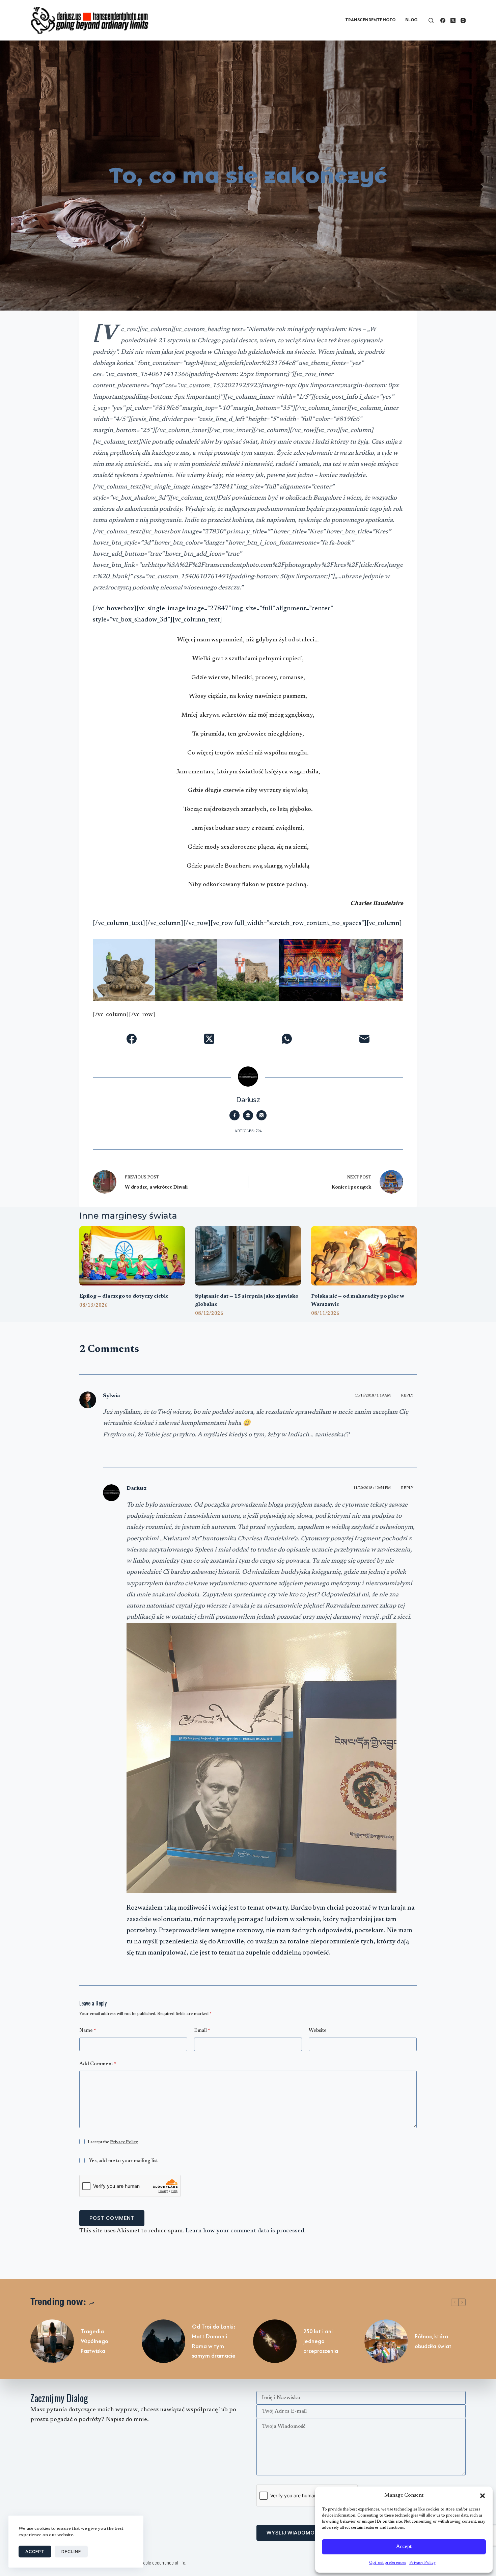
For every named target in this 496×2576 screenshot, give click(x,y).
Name (88, 2031)
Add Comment (98, 2064)
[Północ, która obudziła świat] (386, 2341)
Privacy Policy (422, 2563)
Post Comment (112, 2218)
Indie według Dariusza (372, 949)
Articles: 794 (248, 1131)
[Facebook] (443, 20)
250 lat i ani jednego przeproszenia (321, 2341)
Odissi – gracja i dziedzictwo (248, 949)
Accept (404, 2547)
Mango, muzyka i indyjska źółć (310, 949)
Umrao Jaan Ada (124, 949)
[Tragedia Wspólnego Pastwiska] (52, 2341)
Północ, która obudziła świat (433, 2341)
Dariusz (136, 1488)
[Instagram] (463, 20)
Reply (407, 1396)
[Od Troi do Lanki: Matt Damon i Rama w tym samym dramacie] (163, 2341)
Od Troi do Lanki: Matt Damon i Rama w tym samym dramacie (214, 2341)
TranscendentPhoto (370, 20)
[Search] (431, 20)
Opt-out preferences (388, 2563)
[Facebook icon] (235, 1115)
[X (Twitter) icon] (261, 1115)
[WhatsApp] (287, 1039)
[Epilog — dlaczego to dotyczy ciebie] (132, 1256)
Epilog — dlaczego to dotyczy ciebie (124, 1296)
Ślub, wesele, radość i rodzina (186, 949)
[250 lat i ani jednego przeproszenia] (275, 2341)
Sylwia (112, 1396)
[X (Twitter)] (453, 20)
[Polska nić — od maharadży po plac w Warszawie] (364, 1256)
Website (318, 2031)
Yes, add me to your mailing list (123, 2161)
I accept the (113, 2142)
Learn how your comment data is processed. (246, 2231)
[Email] (364, 1039)
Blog (411, 20)
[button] (483, 2496)
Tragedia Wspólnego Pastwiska (94, 2341)
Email (202, 2031)
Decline (71, 2551)
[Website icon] (248, 1115)
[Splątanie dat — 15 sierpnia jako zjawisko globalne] (248, 1256)
